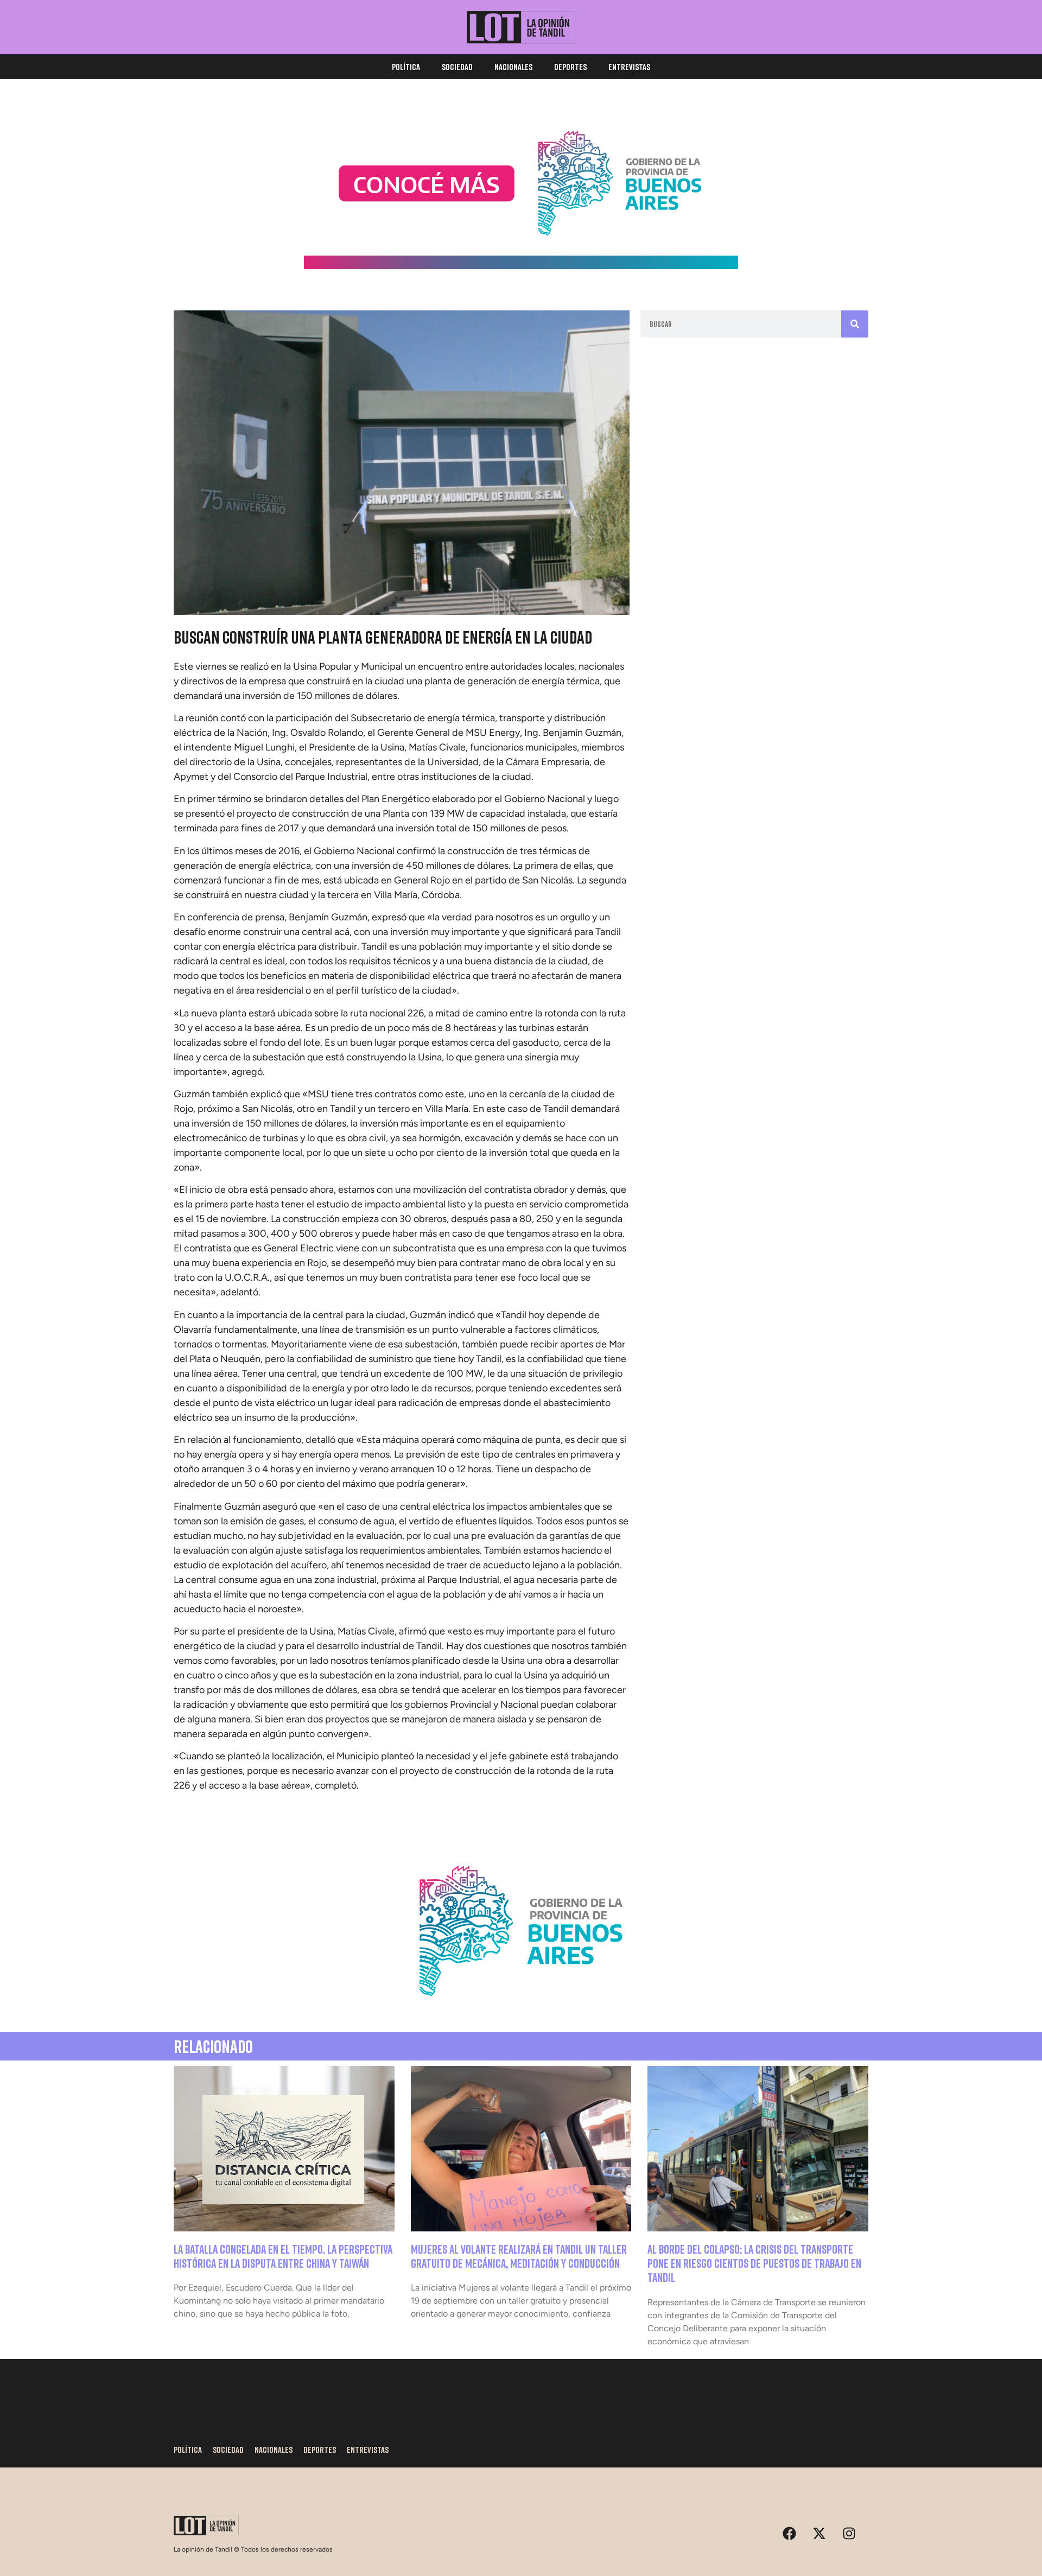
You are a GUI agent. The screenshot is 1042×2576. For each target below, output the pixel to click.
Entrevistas (629, 67)
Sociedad (457, 67)
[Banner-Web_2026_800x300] (521, 2009)
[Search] (855, 324)
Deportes (570, 67)
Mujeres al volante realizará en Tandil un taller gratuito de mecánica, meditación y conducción (519, 2256)
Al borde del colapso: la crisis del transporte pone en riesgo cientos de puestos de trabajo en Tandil (754, 2263)
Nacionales (513, 67)
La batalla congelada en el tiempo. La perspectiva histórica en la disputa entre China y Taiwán (283, 2256)
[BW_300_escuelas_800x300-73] (521, 266)
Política (406, 67)
